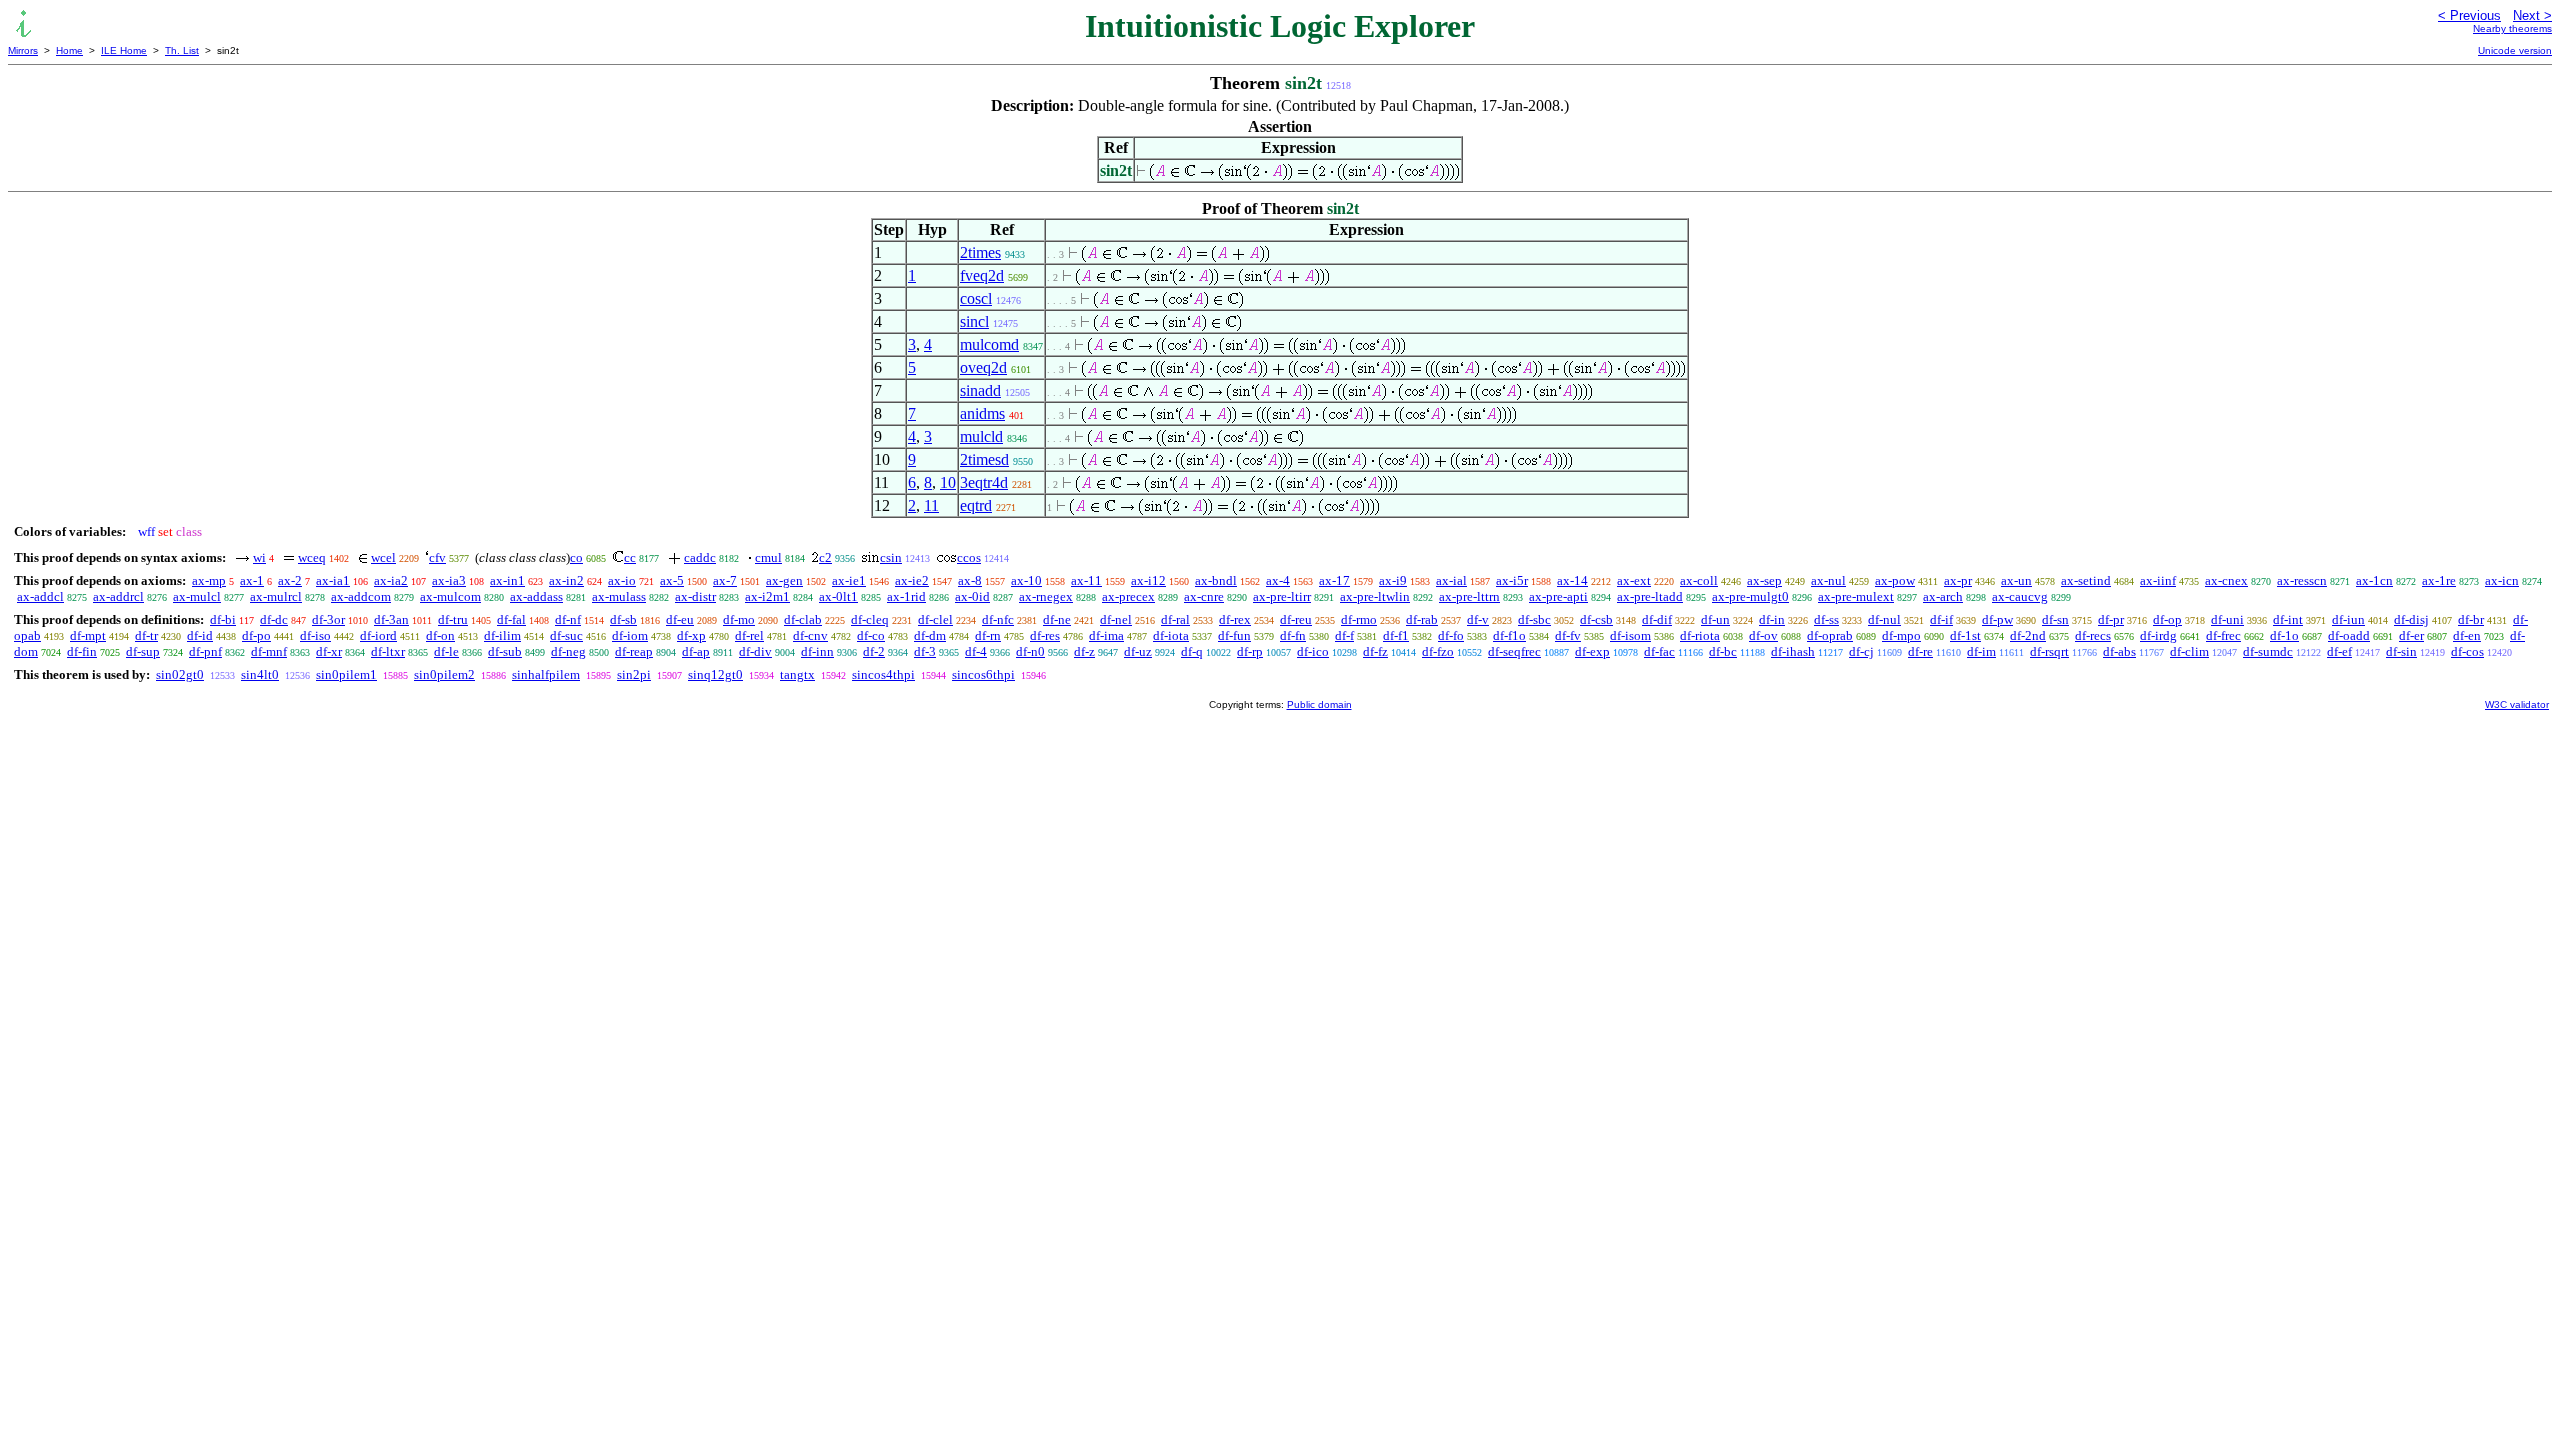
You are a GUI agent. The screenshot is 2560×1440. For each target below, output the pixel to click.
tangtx (797, 674)
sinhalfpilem (546, 674)
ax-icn (2502, 580)
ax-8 (970, 580)
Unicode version (2515, 50)
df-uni (2227, 619)
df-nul (1884, 619)
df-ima (1106, 635)
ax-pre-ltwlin (1375, 596)
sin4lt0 (260, 674)
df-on (440, 635)
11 (931, 505)
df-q (1192, 651)
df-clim (2189, 651)
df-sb (623, 619)
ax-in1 (507, 580)
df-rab (1422, 619)
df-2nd (2028, 635)
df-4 (976, 651)
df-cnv (810, 635)
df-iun (2348, 619)
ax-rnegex (1046, 596)
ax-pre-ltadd (1650, 596)
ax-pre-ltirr (1282, 596)
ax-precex (1128, 596)
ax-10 (1026, 580)
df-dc (274, 619)
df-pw (1997, 619)
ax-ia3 (449, 580)
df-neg (568, 651)
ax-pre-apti (1558, 596)
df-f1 (1396, 635)
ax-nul (1828, 580)
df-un (1715, 619)
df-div (755, 651)
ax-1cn (2374, 580)
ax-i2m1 (767, 596)
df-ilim (502, 635)
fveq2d (982, 275)
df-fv (1568, 635)
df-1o (2284, 635)
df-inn (817, 651)
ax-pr (1958, 580)
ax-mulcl (197, 596)
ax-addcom (361, 596)
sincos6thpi (983, 674)
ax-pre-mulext (1856, 596)
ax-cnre (1204, 596)
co (576, 557)
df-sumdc (2268, 651)
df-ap (696, 651)
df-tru (453, 619)
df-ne (1057, 619)
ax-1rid (906, 596)
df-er (2411, 635)
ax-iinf (2158, 580)
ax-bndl (1216, 580)
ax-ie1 (849, 580)
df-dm (930, 635)
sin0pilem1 (346, 674)
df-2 (874, 651)
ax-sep (1764, 580)
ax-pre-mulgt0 (1750, 596)
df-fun (1234, 635)
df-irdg (2158, 635)
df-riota (1700, 635)
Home (69, 50)
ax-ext (1634, 580)
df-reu (1296, 619)
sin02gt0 (180, 674)
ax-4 (1278, 580)
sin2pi (634, 674)
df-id (200, 635)
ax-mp (209, 580)
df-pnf (205, 651)
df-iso (315, 635)
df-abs (2119, 651)
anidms (982, 413)
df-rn (988, 635)
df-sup (143, 651)
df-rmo (1359, 619)
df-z (1084, 651)
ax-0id (972, 596)
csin (891, 557)
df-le (446, 651)
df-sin (2401, 651)
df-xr (329, 651)
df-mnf (269, 651)
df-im (1981, 651)
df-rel (749, 635)
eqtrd (976, 505)
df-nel (1116, 619)
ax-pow (1895, 580)
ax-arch (1943, 596)
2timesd (984, 459)
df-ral (1175, 619)
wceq (312, 557)
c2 (825, 557)
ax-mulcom (450, 596)
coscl (976, 298)
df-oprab (1830, 635)
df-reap (634, 651)
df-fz (1375, 651)
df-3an (391, 619)
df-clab (803, 619)
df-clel (935, 619)
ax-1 (252, 580)
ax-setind (2086, 580)
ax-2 (290, 580)
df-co (871, 635)
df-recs (2093, 635)
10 (948, 482)
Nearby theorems (2512, 28)
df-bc (1723, 651)
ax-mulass (619, 596)
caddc (700, 557)
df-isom (1630, 635)
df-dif (1657, 619)
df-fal (511, 619)
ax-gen (784, 580)
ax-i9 (1393, 580)
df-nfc (998, 619)
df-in (1772, 619)
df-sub (505, 651)
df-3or (328, 619)
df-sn (2055, 619)
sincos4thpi (883, 674)
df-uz (1138, 651)
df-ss (1826, 619)
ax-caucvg (2020, 596)
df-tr (146, 635)
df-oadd (2349, 635)
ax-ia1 (333, 580)
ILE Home (124, 50)
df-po (256, 635)
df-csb (1596, 619)
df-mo (739, 619)
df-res (1045, 635)
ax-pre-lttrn (1469, 596)
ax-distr (695, 596)
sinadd (980, 390)
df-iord (378, 635)
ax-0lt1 (838, 596)
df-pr (2111, 619)
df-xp (691, 635)
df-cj (1861, 651)
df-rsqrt (2049, 651)
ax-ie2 (912, 580)
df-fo (1451, 635)
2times (980, 252)
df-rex (1235, 619)
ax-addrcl (118, 596)
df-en (2467, 635)
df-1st (1965, 635)
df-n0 (1030, 651)
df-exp (1592, 651)
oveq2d (983, 367)
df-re (1920, 651)
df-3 (925, 651)
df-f (1344, 635)
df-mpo (1901, 635)
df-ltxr (388, 651)
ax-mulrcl (276, 596)
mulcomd (989, 344)
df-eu (680, 619)
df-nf (568, 619)
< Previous (2469, 15)
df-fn (1293, 635)
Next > (2532, 15)
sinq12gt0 (715, 674)
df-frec (2223, 635)
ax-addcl (40, 596)
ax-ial (1451, 580)
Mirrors (23, 50)
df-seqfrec (1514, 651)
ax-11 (1086, 580)
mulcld (981, 436)
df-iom (630, 635)
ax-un (2016, 580)
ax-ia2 (391, 580)
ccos (969, 557)
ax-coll (1699, 580)
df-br (2471, 619)
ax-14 (1572, 580)
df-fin (82, 651)
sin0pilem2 (444, 674)
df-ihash (1793, 651)
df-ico (1313, 651)
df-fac (1659, 651)
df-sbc (1534, 619)
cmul (768, 557)
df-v (1478, 619)
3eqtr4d (984, 482)
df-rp (1250, 651)
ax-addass (536, 596)
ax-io (622, 580)
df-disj (2411, 619)
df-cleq (870, 619)
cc (630, 557)
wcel (383, 557)
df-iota (1171, 635)
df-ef (2339, 651)
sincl (974, 321)
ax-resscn (2302, 580)
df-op (2167, 619)
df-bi (223, 619)
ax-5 (672, 580)
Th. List (182, 50)
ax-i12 (1148, 580)
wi (259, 557)
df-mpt (88, 635)
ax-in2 (566, 580)
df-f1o (1509, 635)
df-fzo (1438, 651)
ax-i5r (1512, 580)
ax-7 (725, 580)
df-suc (566, 635)
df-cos (2467, 651)
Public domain (1319, 704)
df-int (2288, 619)
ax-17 (1334, 580)
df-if (1941, 619)
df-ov (1763, 635)
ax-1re (2439, 580)
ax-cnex (2226, 580)
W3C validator (2517, 704)
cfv (437, 557)
